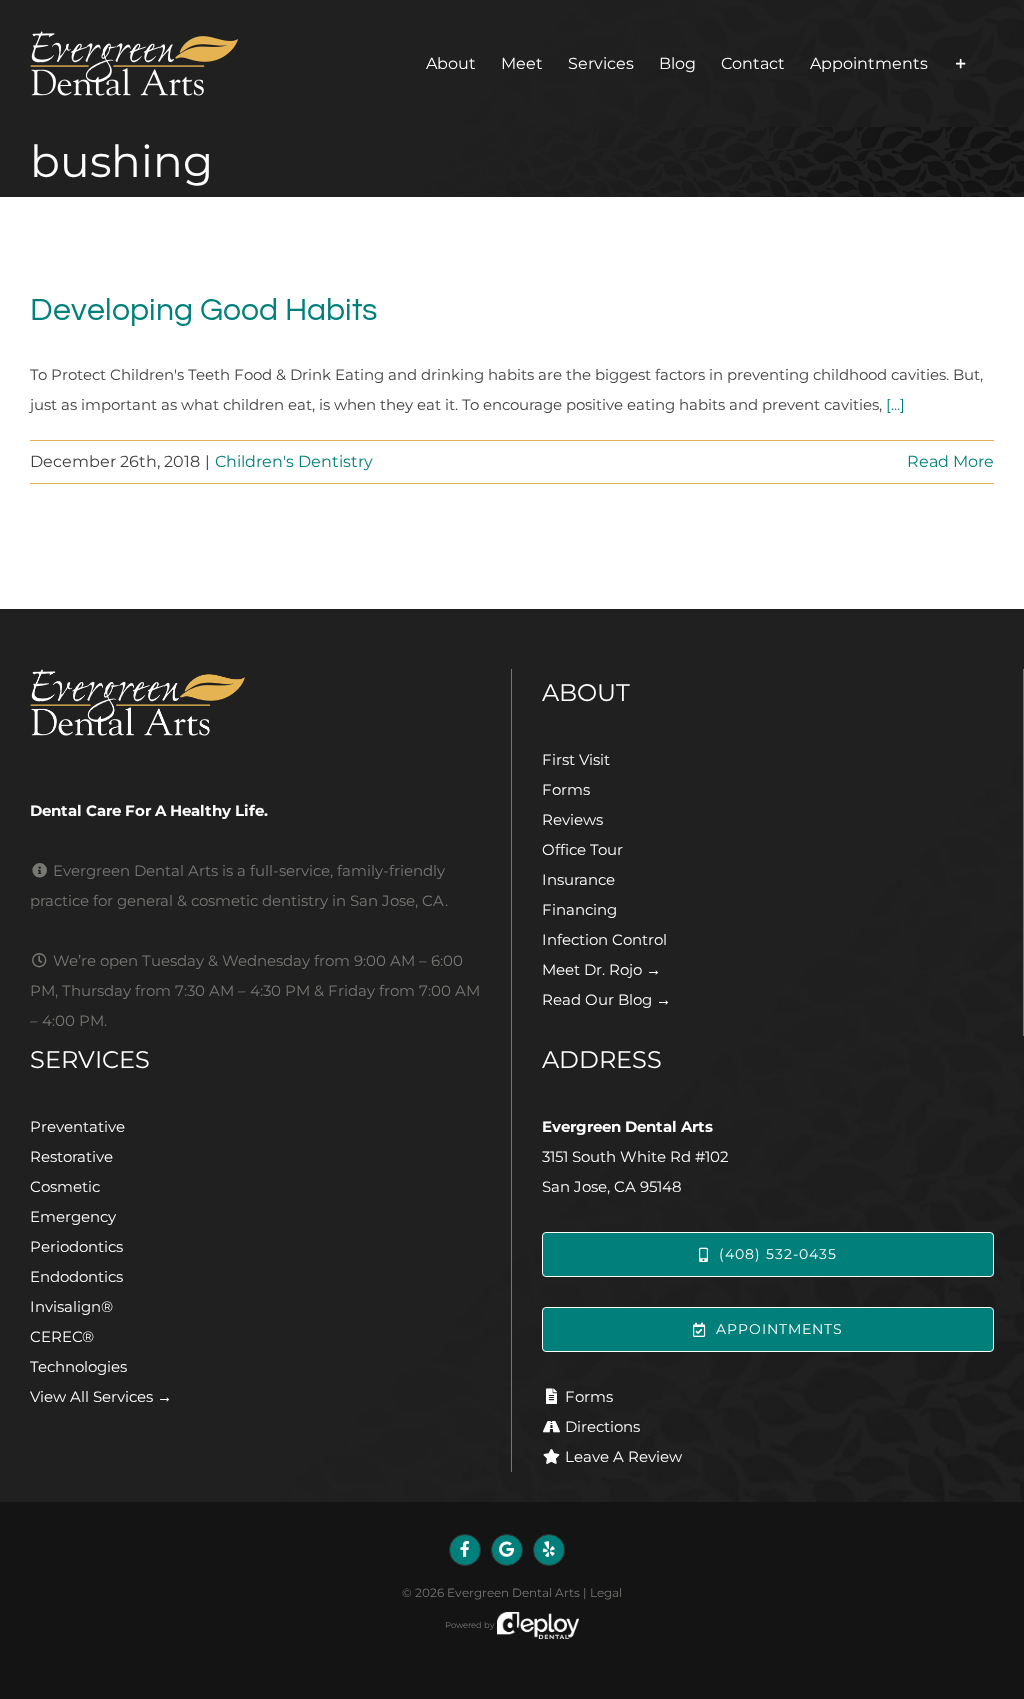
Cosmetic (65, 1186)
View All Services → (101, 1396)
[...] (895, 404)
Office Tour (582, 849)
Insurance (578, 879)
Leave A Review (623, 1456)
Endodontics (76, 1276)
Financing (579, 909)
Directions (602, 1426)
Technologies (78, 1366)
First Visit (576, 759)
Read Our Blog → (606, 999)
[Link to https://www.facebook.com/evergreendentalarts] (465, 1550)
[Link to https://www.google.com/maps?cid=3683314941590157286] (507, 1550)
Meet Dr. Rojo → (601, 969)
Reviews (572, 819)
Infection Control (604, 939)
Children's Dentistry (294, 461)
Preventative (77, 1126)
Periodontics (76, 1246)
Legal (606, 1592)
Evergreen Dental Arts (513, 1592)
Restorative (71, 1156)
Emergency (73, 1216)
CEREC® (62, 1336)
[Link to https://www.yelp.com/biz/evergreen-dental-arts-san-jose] (549, 1550)
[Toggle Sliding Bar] (961, 63)
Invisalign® (71, 1306)
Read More (950, 461)
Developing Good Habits (203, 310)
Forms (566, 789)
